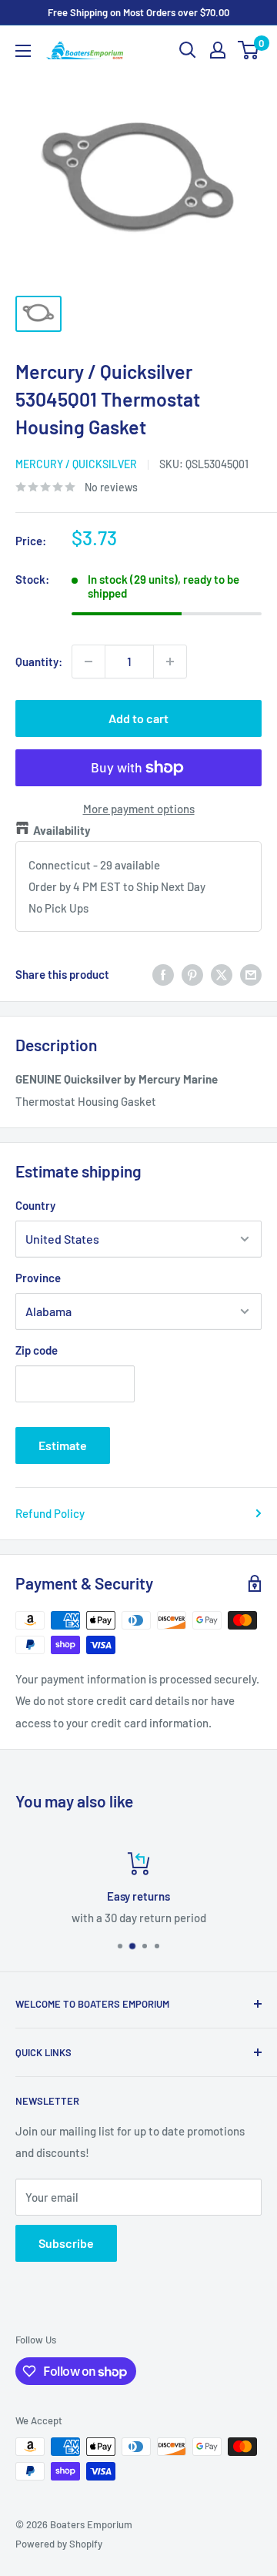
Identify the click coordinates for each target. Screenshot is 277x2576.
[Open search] (188, 50)
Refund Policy (50, 1513)
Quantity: (39, 662)
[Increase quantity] (170, 662)
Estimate (63, 1445)
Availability (62, 830)
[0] (249, 50)
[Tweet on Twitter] (222, 974)
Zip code (37, 1350)
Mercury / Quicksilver (76, 464)
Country (35, 1205)
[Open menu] (23, 51)
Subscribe (66, 2243)
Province (38, 1278)
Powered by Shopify (59, 2544)
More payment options (139, 809)
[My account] (218, 50)
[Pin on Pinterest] (192, 974)
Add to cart (138, 718)
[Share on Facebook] (163, 974)
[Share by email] (251, 974)
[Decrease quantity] (88, 662)
